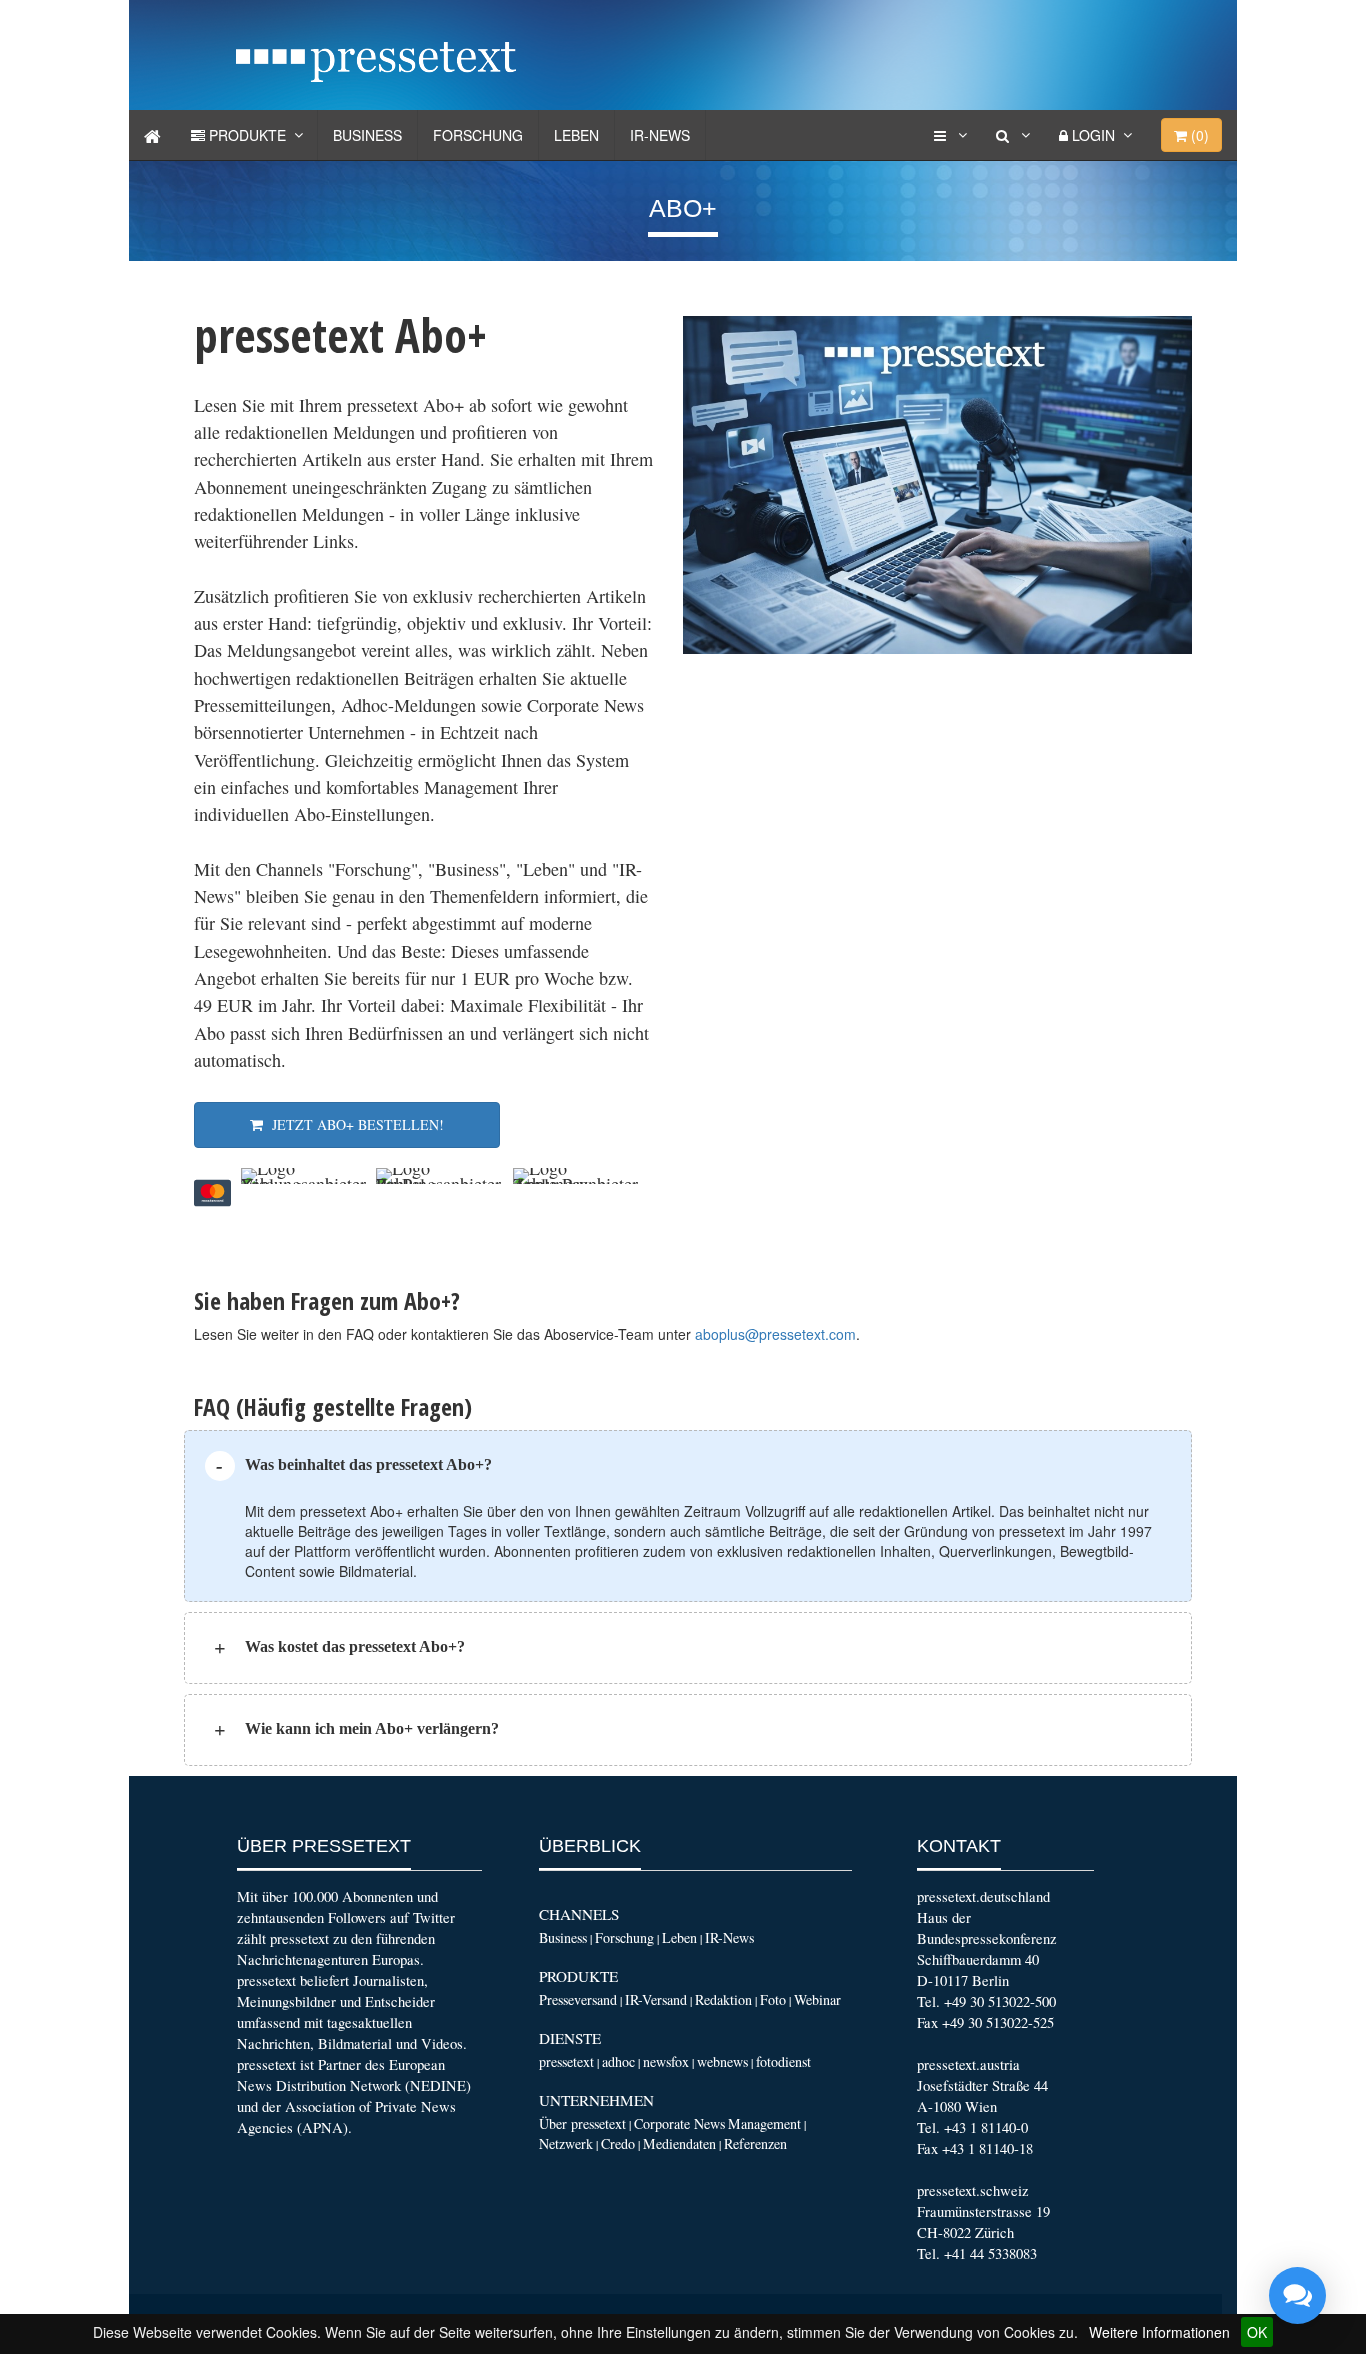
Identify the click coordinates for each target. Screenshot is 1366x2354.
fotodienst (783, 2061)
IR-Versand (656, 1999)
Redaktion (723, 1999)
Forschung (478, 135)
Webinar (817, 1999)
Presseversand (578, 1999)
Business (367, 135)
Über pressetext (582, 2123)
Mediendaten (679, 2143)
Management (764, 2123)
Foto (773, 1999)
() (1198, 135)
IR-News (660, 135)
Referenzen (755, 2143)
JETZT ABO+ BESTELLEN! (353, 1124)
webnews (722, 2061)
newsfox (666, 2061)
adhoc (618, 2061)
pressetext (566, 2061)
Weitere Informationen (1159, 2332)
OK (1257, 2332)
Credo (618, 2143)
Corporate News (679, 2123)
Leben (576, 135)
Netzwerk (566, 2143)
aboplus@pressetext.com (775, 1334)
